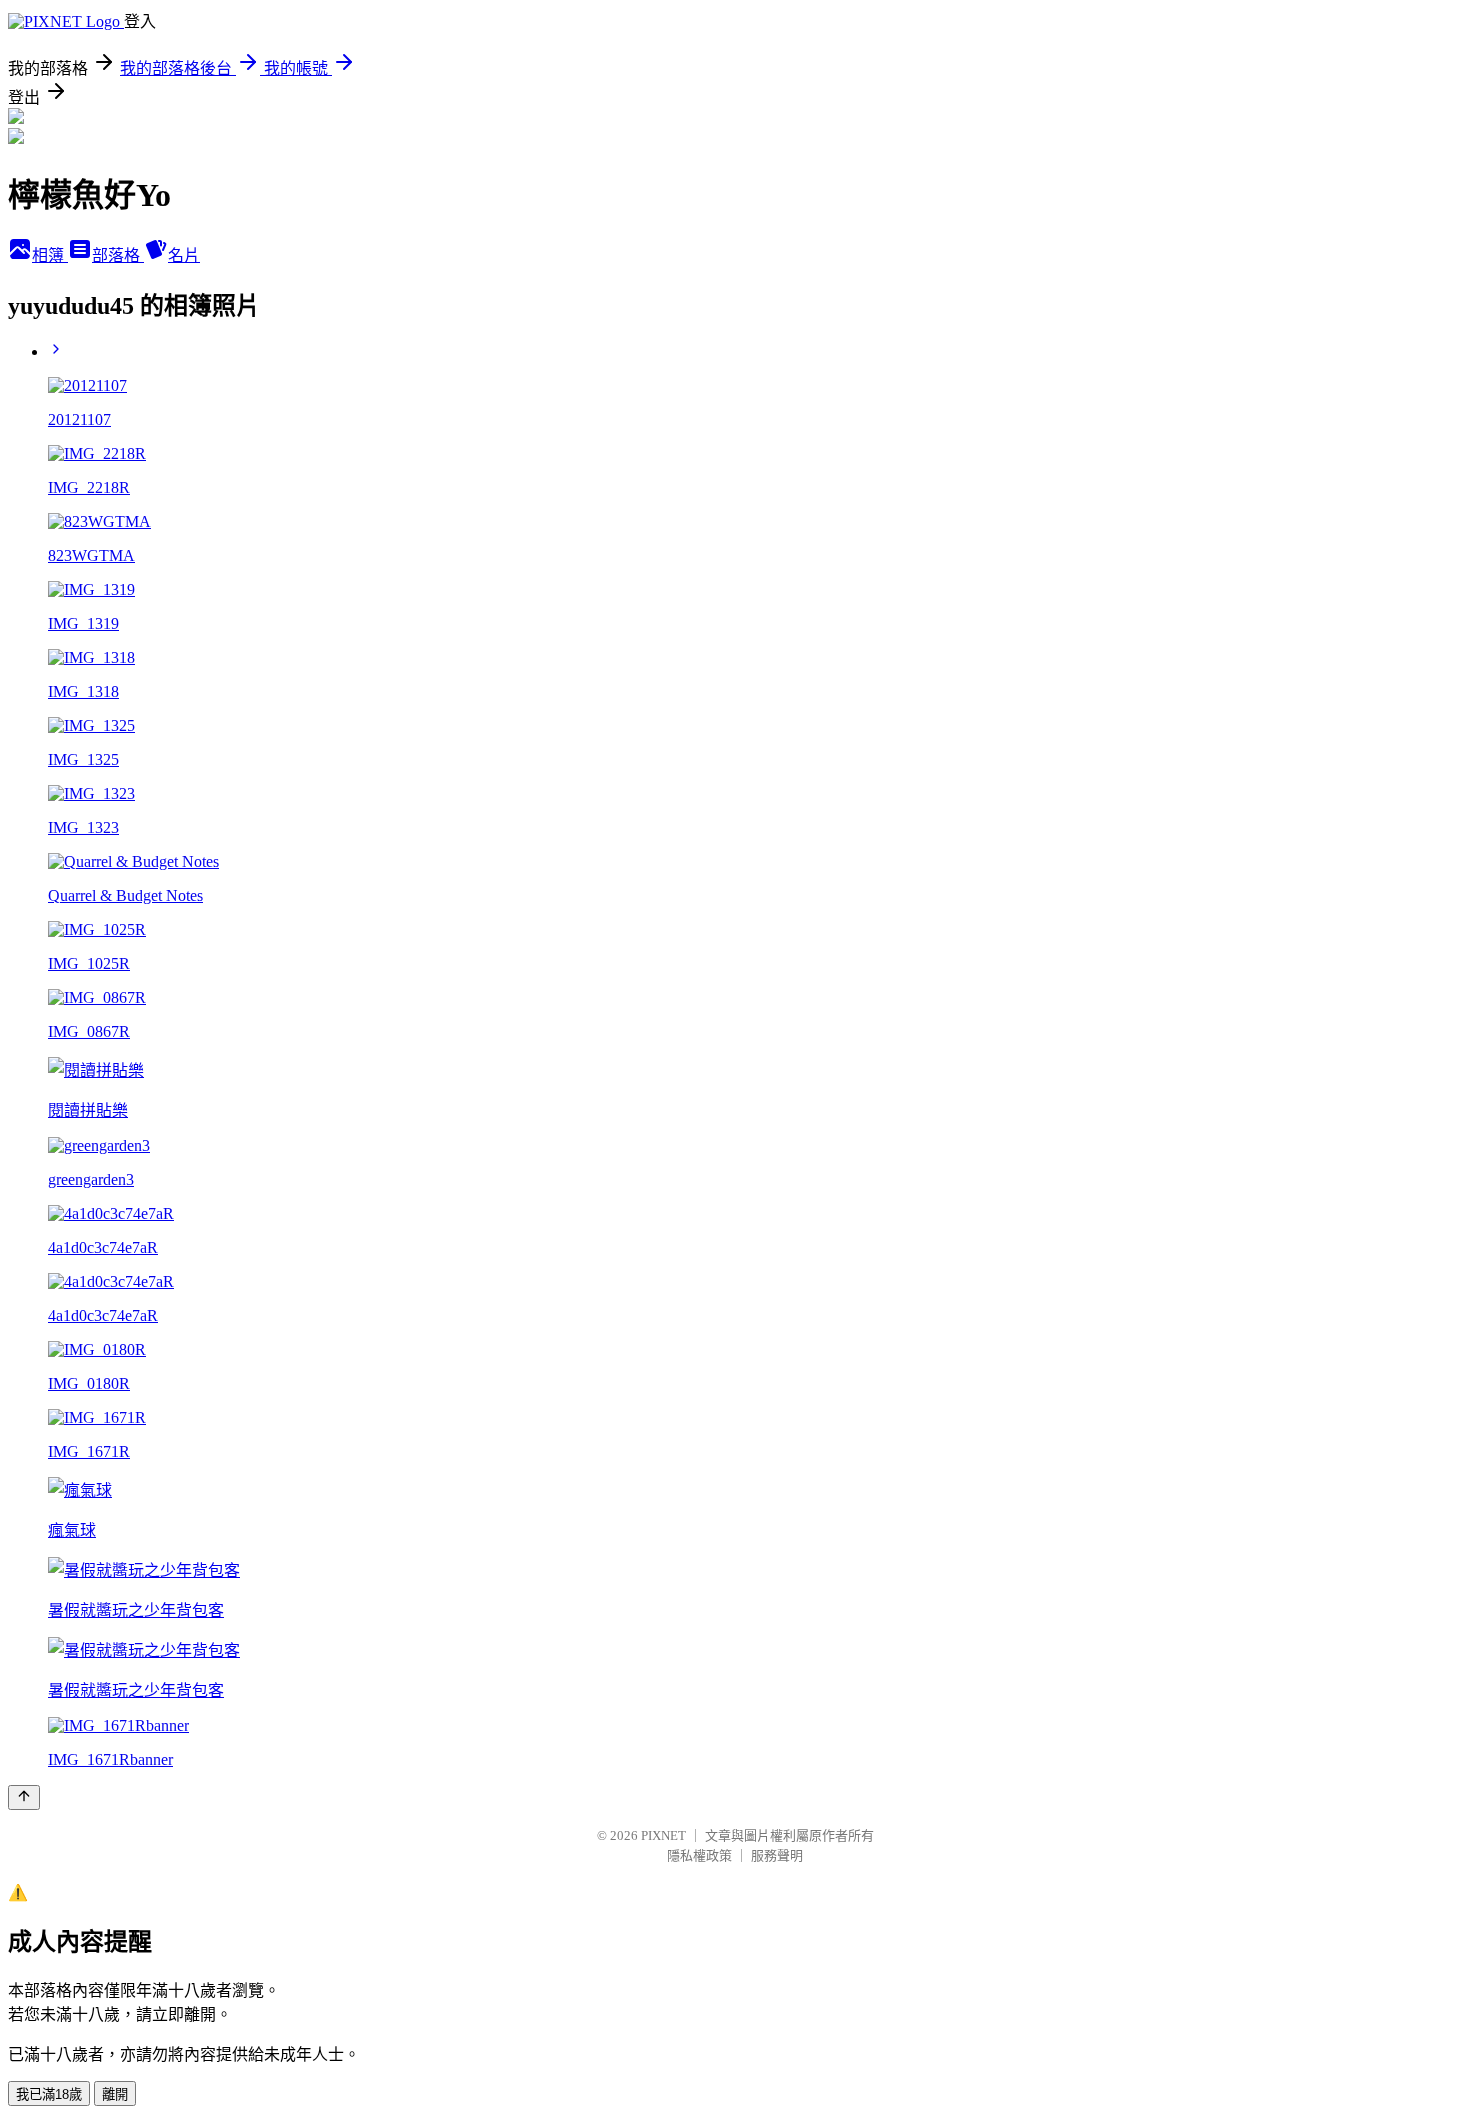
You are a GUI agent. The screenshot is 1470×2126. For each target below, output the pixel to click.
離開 (115, 2094)
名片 (184, 255)
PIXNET (663, 1835)
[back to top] (24, 1797)
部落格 (118, 255)
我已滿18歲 (49, 2094)
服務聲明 (777, 1855)
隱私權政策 (699, 1855)
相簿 (50, 255)
